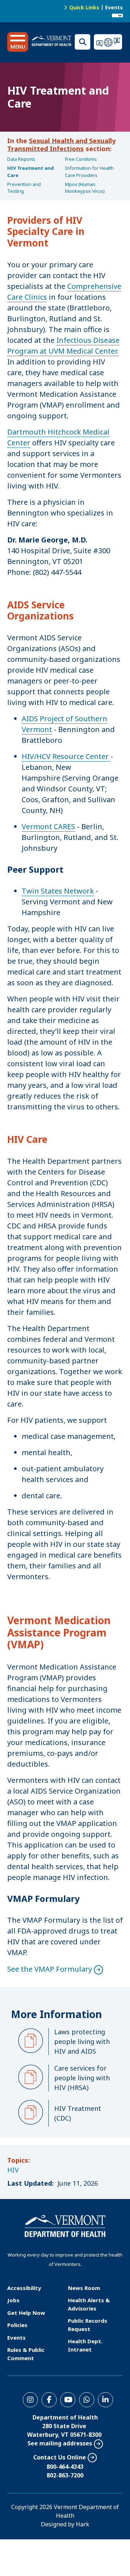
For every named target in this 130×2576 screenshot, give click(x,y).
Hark (83, 2524)
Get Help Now (26, 2313)
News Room (84, 2288)
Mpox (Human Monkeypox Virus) (85, 188)
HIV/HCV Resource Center (66, 756)
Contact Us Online (60, 2457)
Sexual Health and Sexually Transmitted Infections (61, 145)
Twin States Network (58, 891)
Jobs (13, 2300)
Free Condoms (81, 159)
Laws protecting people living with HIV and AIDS (82, 2041)
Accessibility (24, 2288)
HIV (13, 2170)
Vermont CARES (48, 826)
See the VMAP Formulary (50, 1969)
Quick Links (84, 7)
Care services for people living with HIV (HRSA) (82, 2078)
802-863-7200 (65, 2475)
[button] (18, 42)
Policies (17, 2325)
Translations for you (108, 42)
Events (114, 7)
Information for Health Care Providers (89, 172)
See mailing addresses (60, 2443)
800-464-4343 (65, 2467)
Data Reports (21, 159)
